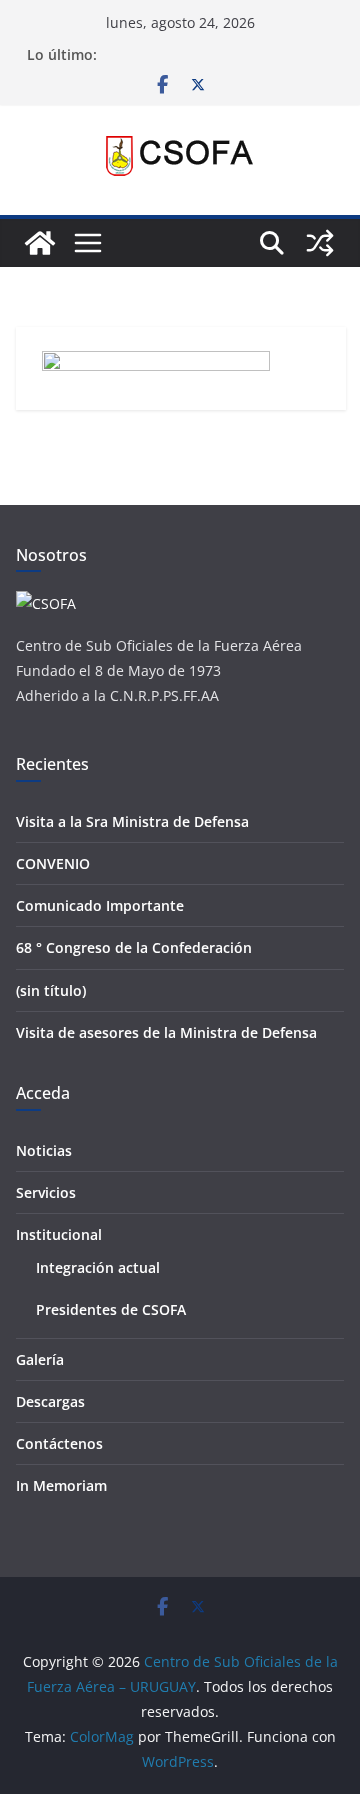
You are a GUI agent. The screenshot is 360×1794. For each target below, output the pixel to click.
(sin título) (51, 990)
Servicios (46, 1192)
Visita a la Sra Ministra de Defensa (132, 821)
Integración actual (98, 1267)
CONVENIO (53, 863)
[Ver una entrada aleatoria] (320, 243)
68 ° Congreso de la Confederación (134, 947)
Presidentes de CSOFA (111, 1309)
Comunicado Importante (100, 905)
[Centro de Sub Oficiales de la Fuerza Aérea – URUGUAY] (40, 243)
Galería (40, 1359)
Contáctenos (59, 1443)
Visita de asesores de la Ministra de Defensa (166, 1032)
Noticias (44, 1150)
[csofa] (46, 603)
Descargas (50, 1401)
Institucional (59, 1234)
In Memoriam (61, 1485)
